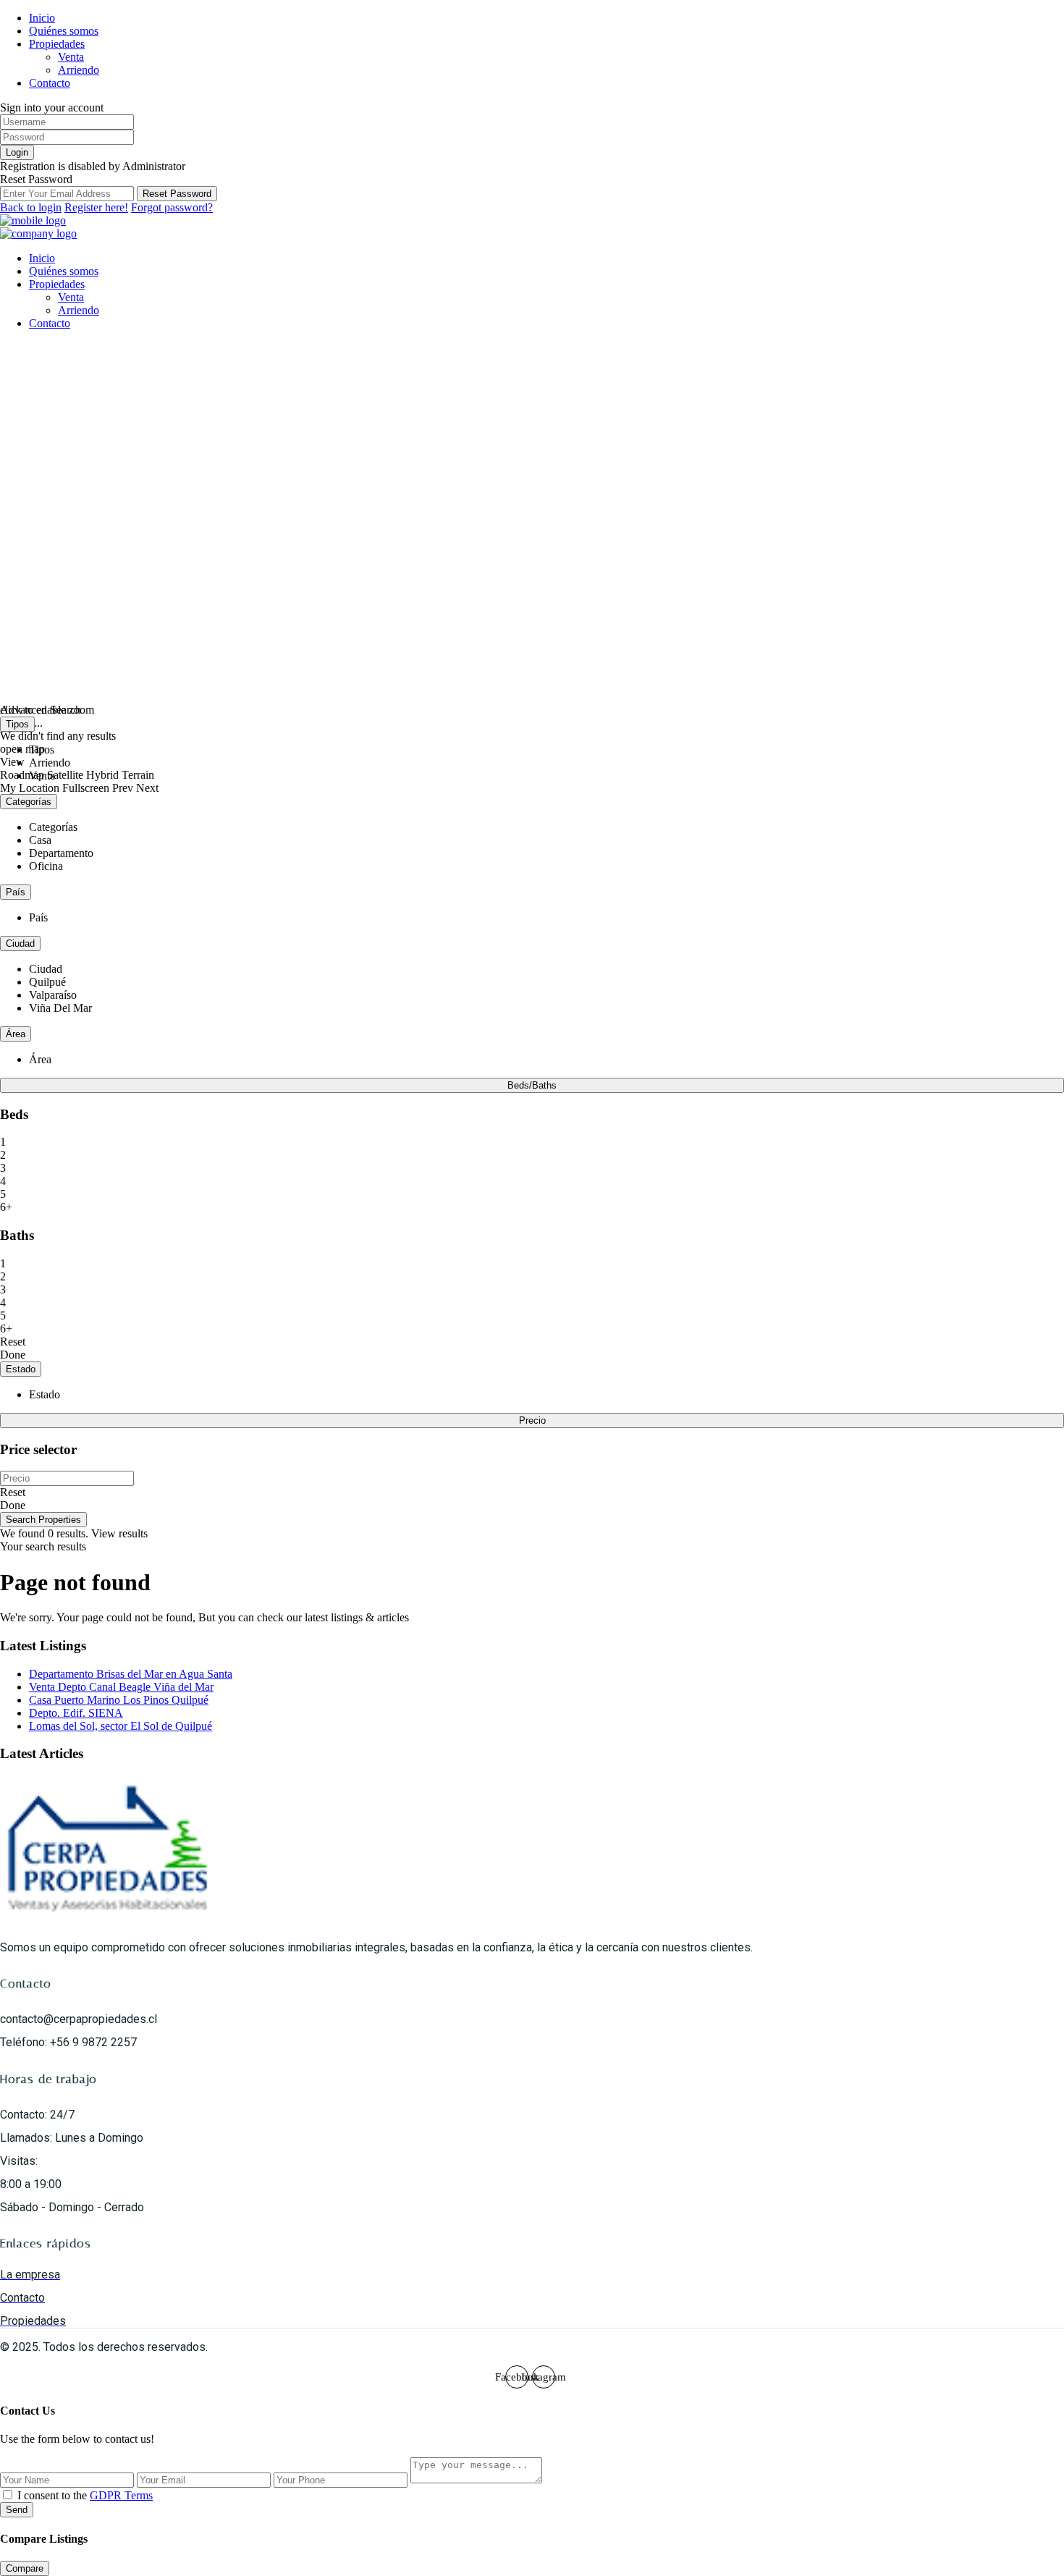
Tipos (17, 724)
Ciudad (20, 943)
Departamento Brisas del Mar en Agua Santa (131, 1674)
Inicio (42, 18)
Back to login (31, 207)
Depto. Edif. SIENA (76, 1713)
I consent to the (85, 2495)
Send (17, 2510)
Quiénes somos (64, 31)
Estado (21, 1369)
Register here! (96, 207)
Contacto (50, 83)
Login (17, 152)
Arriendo (79, 70)
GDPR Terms (121, 2495)
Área (16, 1034)
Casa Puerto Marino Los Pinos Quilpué (119, 1700)
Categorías (29, 802)
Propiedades (57, 44)
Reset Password (177, 194)
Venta (71, 57)
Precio (532, 1420)
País (16, 892)
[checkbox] (8, 2495)
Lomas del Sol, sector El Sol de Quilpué (121, 1726)
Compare (25, 2568)
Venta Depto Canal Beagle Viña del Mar (121, 1687)
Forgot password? (172, 207)
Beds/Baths (532, 1085)
